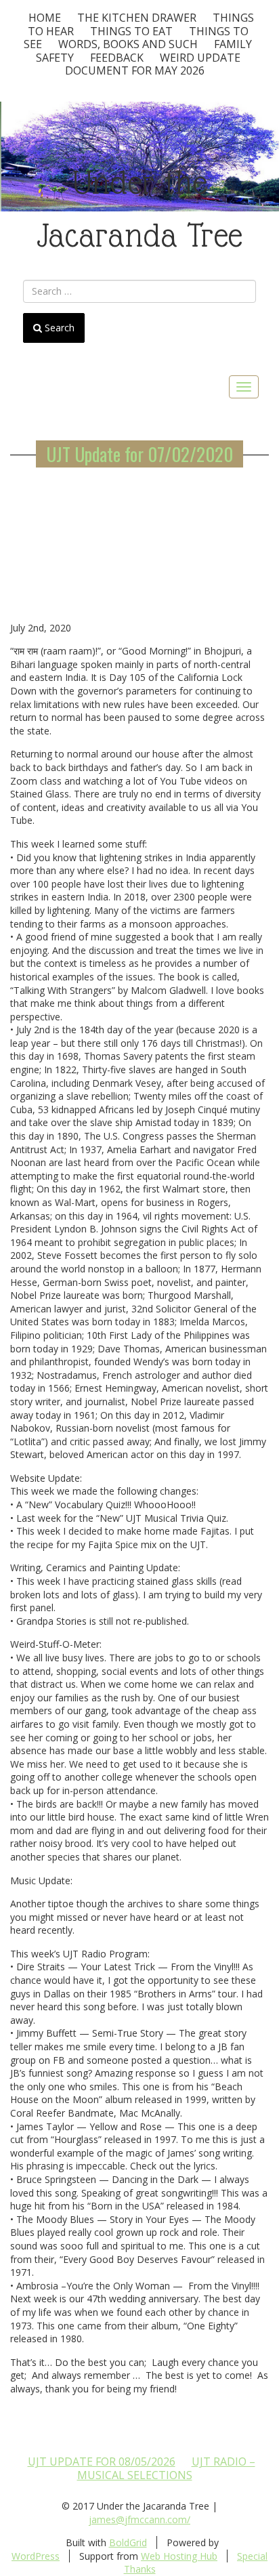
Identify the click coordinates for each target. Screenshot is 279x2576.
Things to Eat (131, 31)
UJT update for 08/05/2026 (102, 2461)
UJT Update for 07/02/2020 (139, 454)
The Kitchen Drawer (137, 18)
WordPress (36, 2556)
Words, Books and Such (128, 44)
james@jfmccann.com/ (139, 2519)
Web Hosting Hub (179, 2556)
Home (45, 18)
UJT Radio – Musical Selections (166, 2468)
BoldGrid (128, 2542)
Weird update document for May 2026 (153, 64)
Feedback (117, 58)
